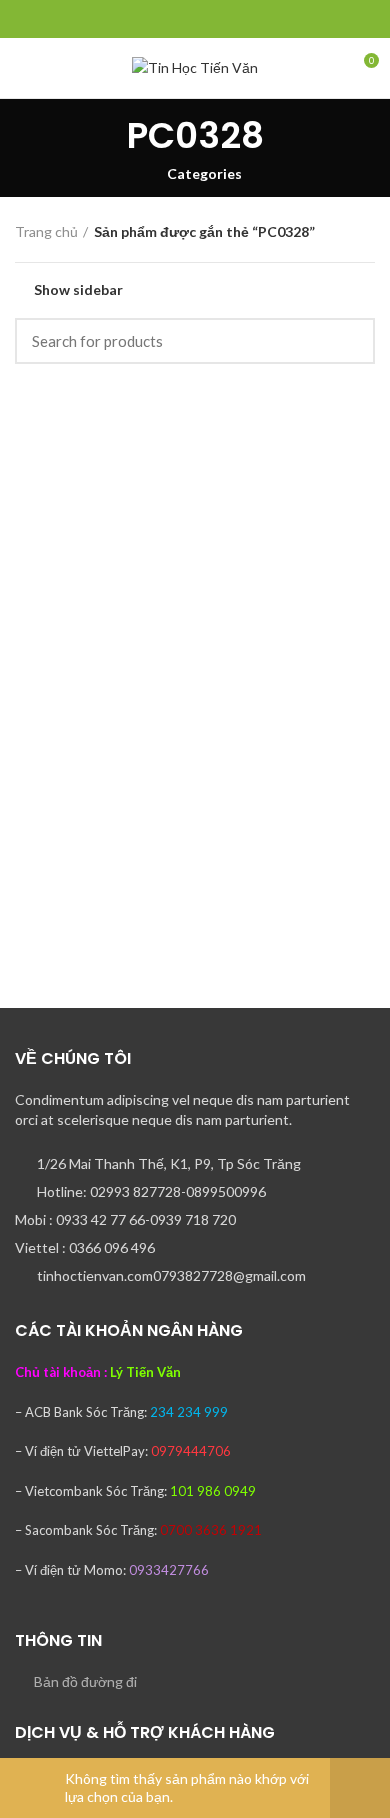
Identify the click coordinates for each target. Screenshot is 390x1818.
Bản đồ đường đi (85, 1681)
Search (348, 341)
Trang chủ (46, 231)
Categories (204, 174)
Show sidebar (78, 290)
